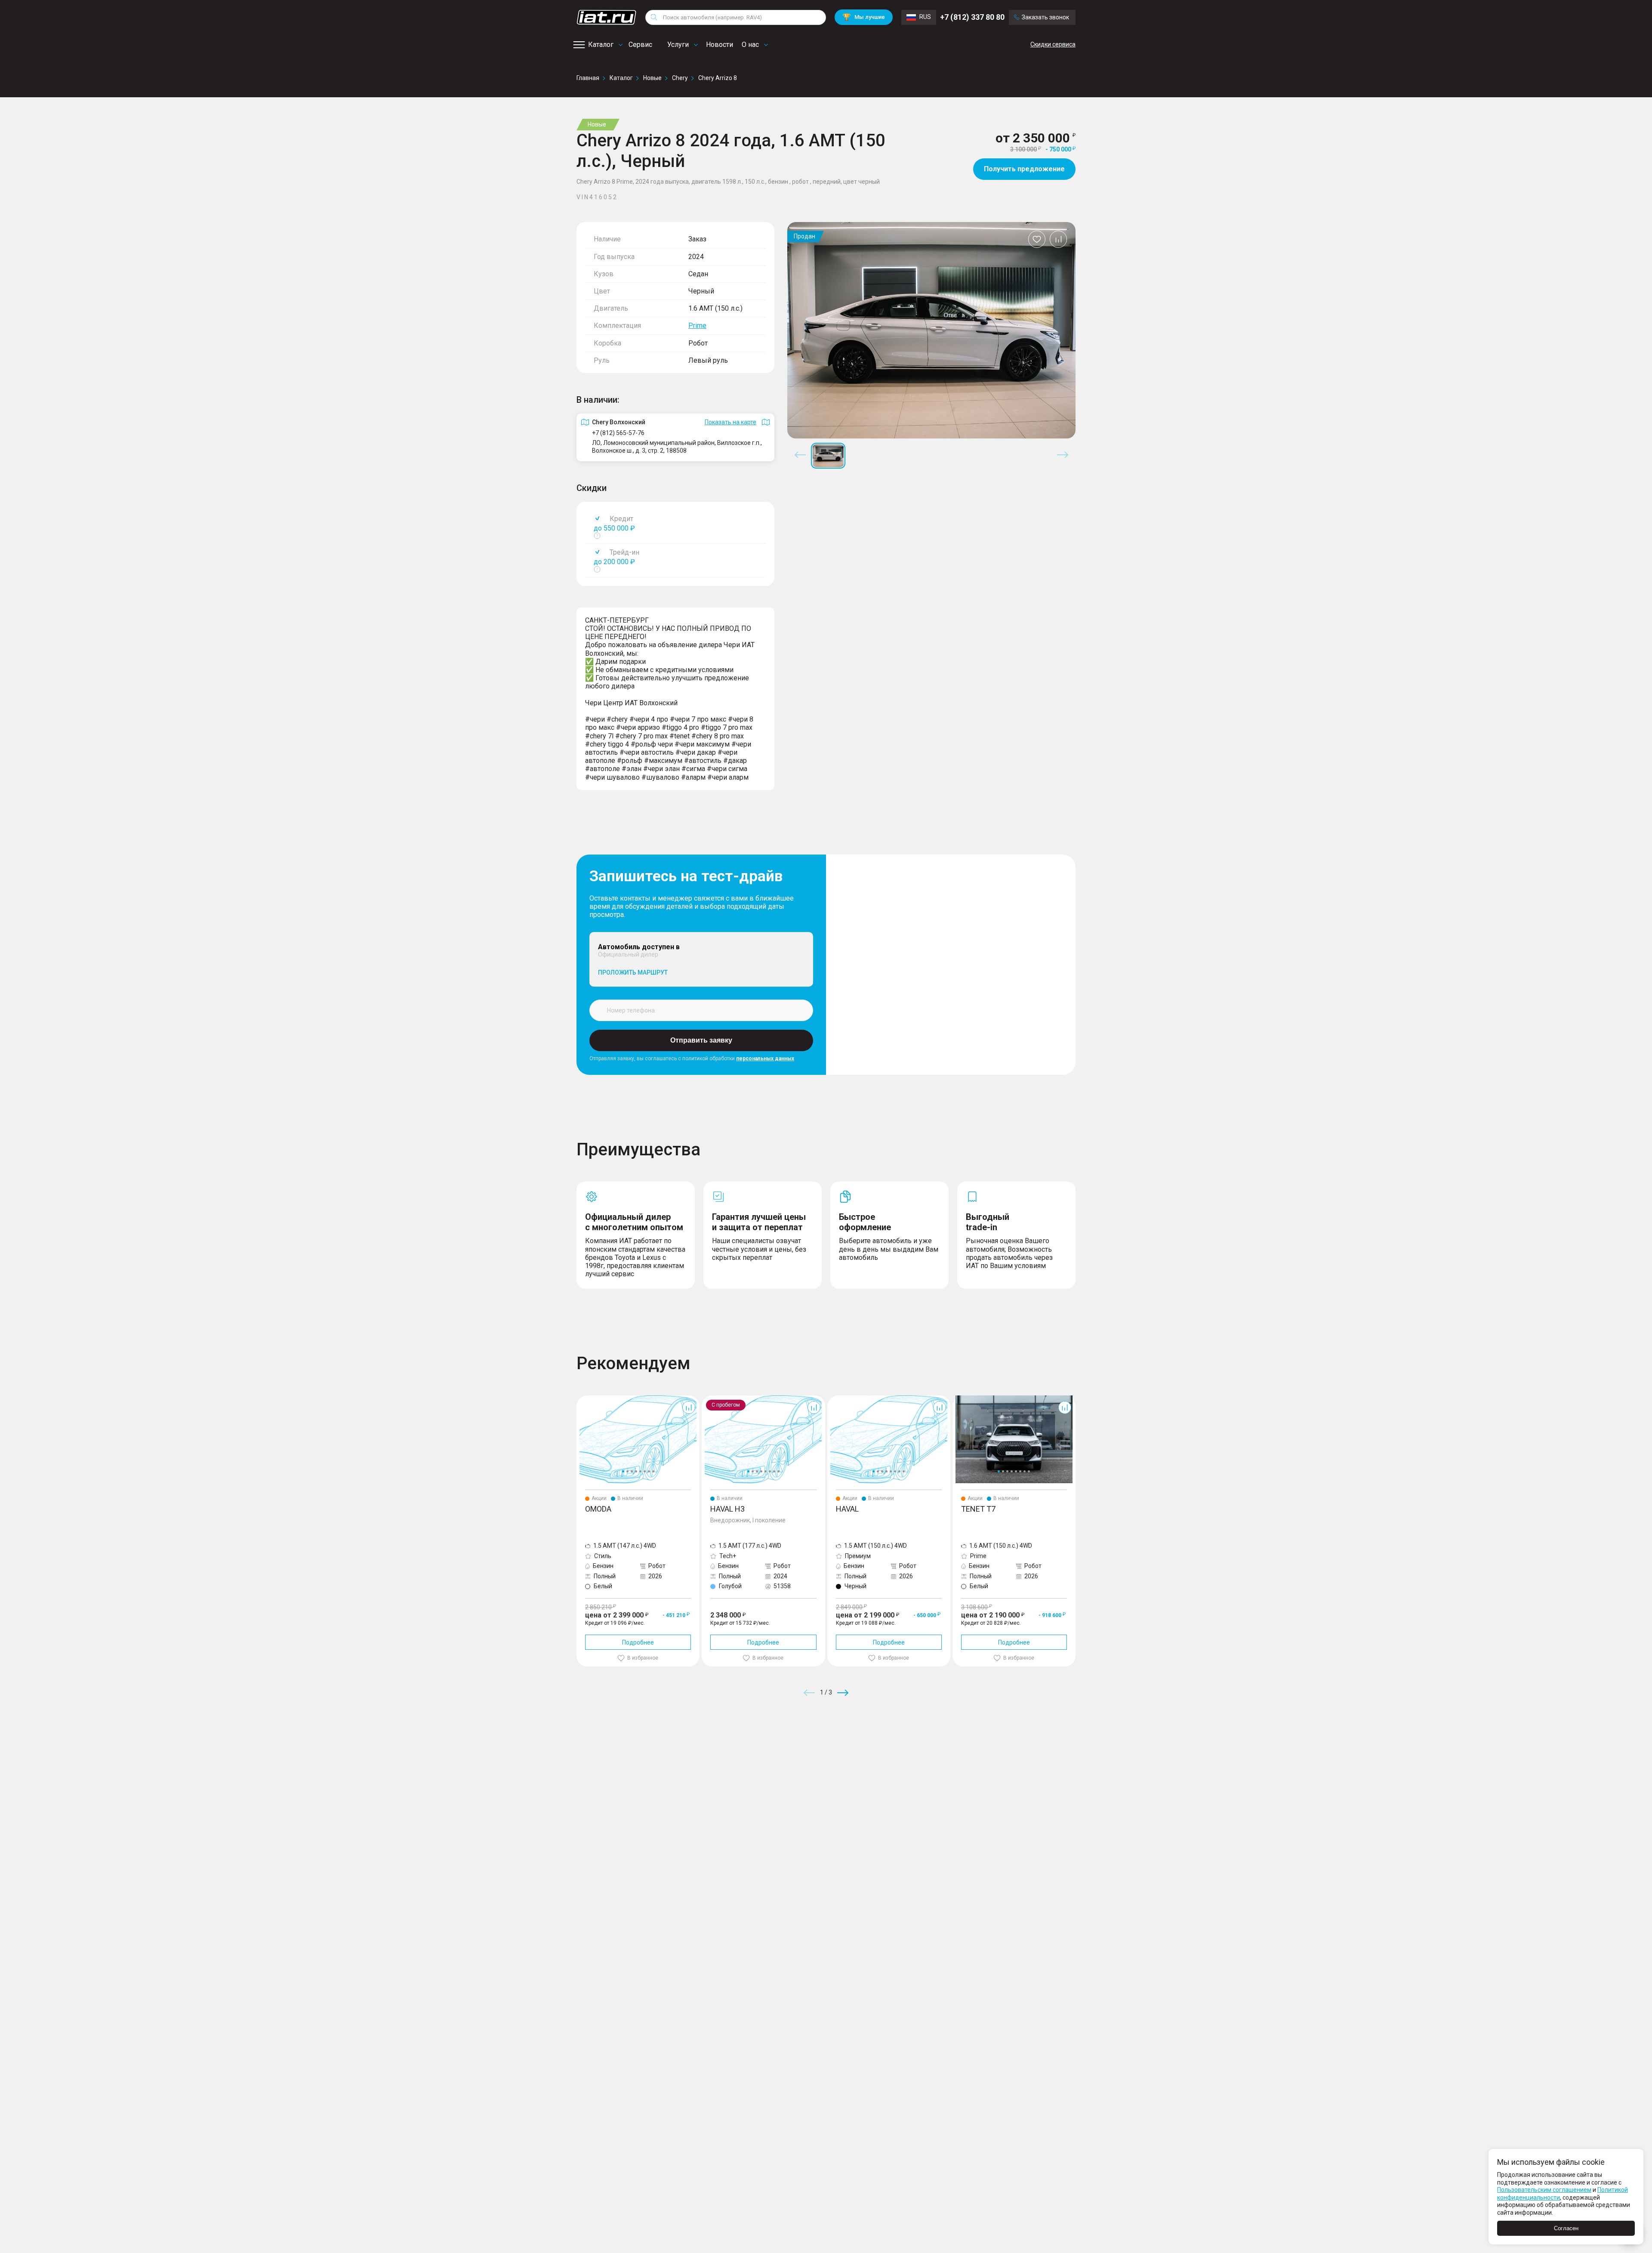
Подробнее (638, 1642)
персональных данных (765, 1059)
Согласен (1566, 2228)
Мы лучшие (864, 17)
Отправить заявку (701, 1040)
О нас (750, 45)
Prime (697, 326)
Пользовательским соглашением (1544, 2190)
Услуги (678, 45)
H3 (705, 1399)
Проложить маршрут (633, 972)
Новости (720, 45)
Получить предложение (1024, 169)
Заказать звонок (1045, 17)
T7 (956, 1399)
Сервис (640, 45)
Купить (927, 1755)
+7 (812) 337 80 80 (972, 17)
